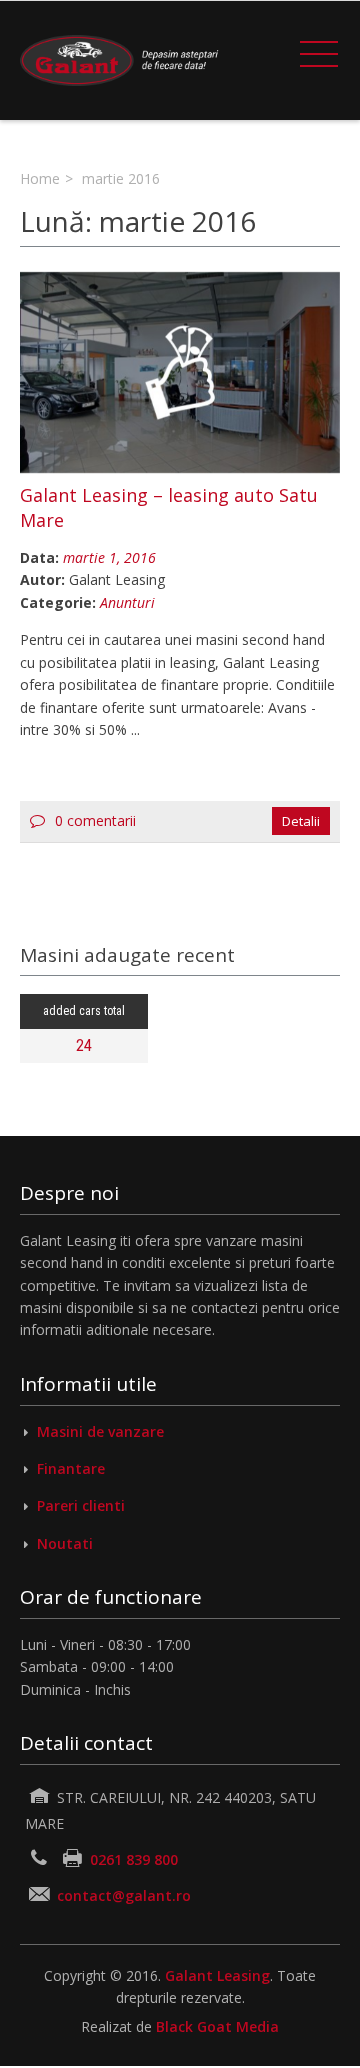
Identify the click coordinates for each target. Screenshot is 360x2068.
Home (40, 178)
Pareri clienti (81, 1505)
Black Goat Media (217, 2026)
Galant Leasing (217, 1975)
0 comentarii (95, 820)
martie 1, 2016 (109, 557)
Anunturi (127, 602)
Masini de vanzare (100, 1431)
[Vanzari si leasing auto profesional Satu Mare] (120, 60)
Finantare (71, 1468)
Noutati (65, 1543)
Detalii (301, 821)
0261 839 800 (132, 1859)
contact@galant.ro (124, 1895)
